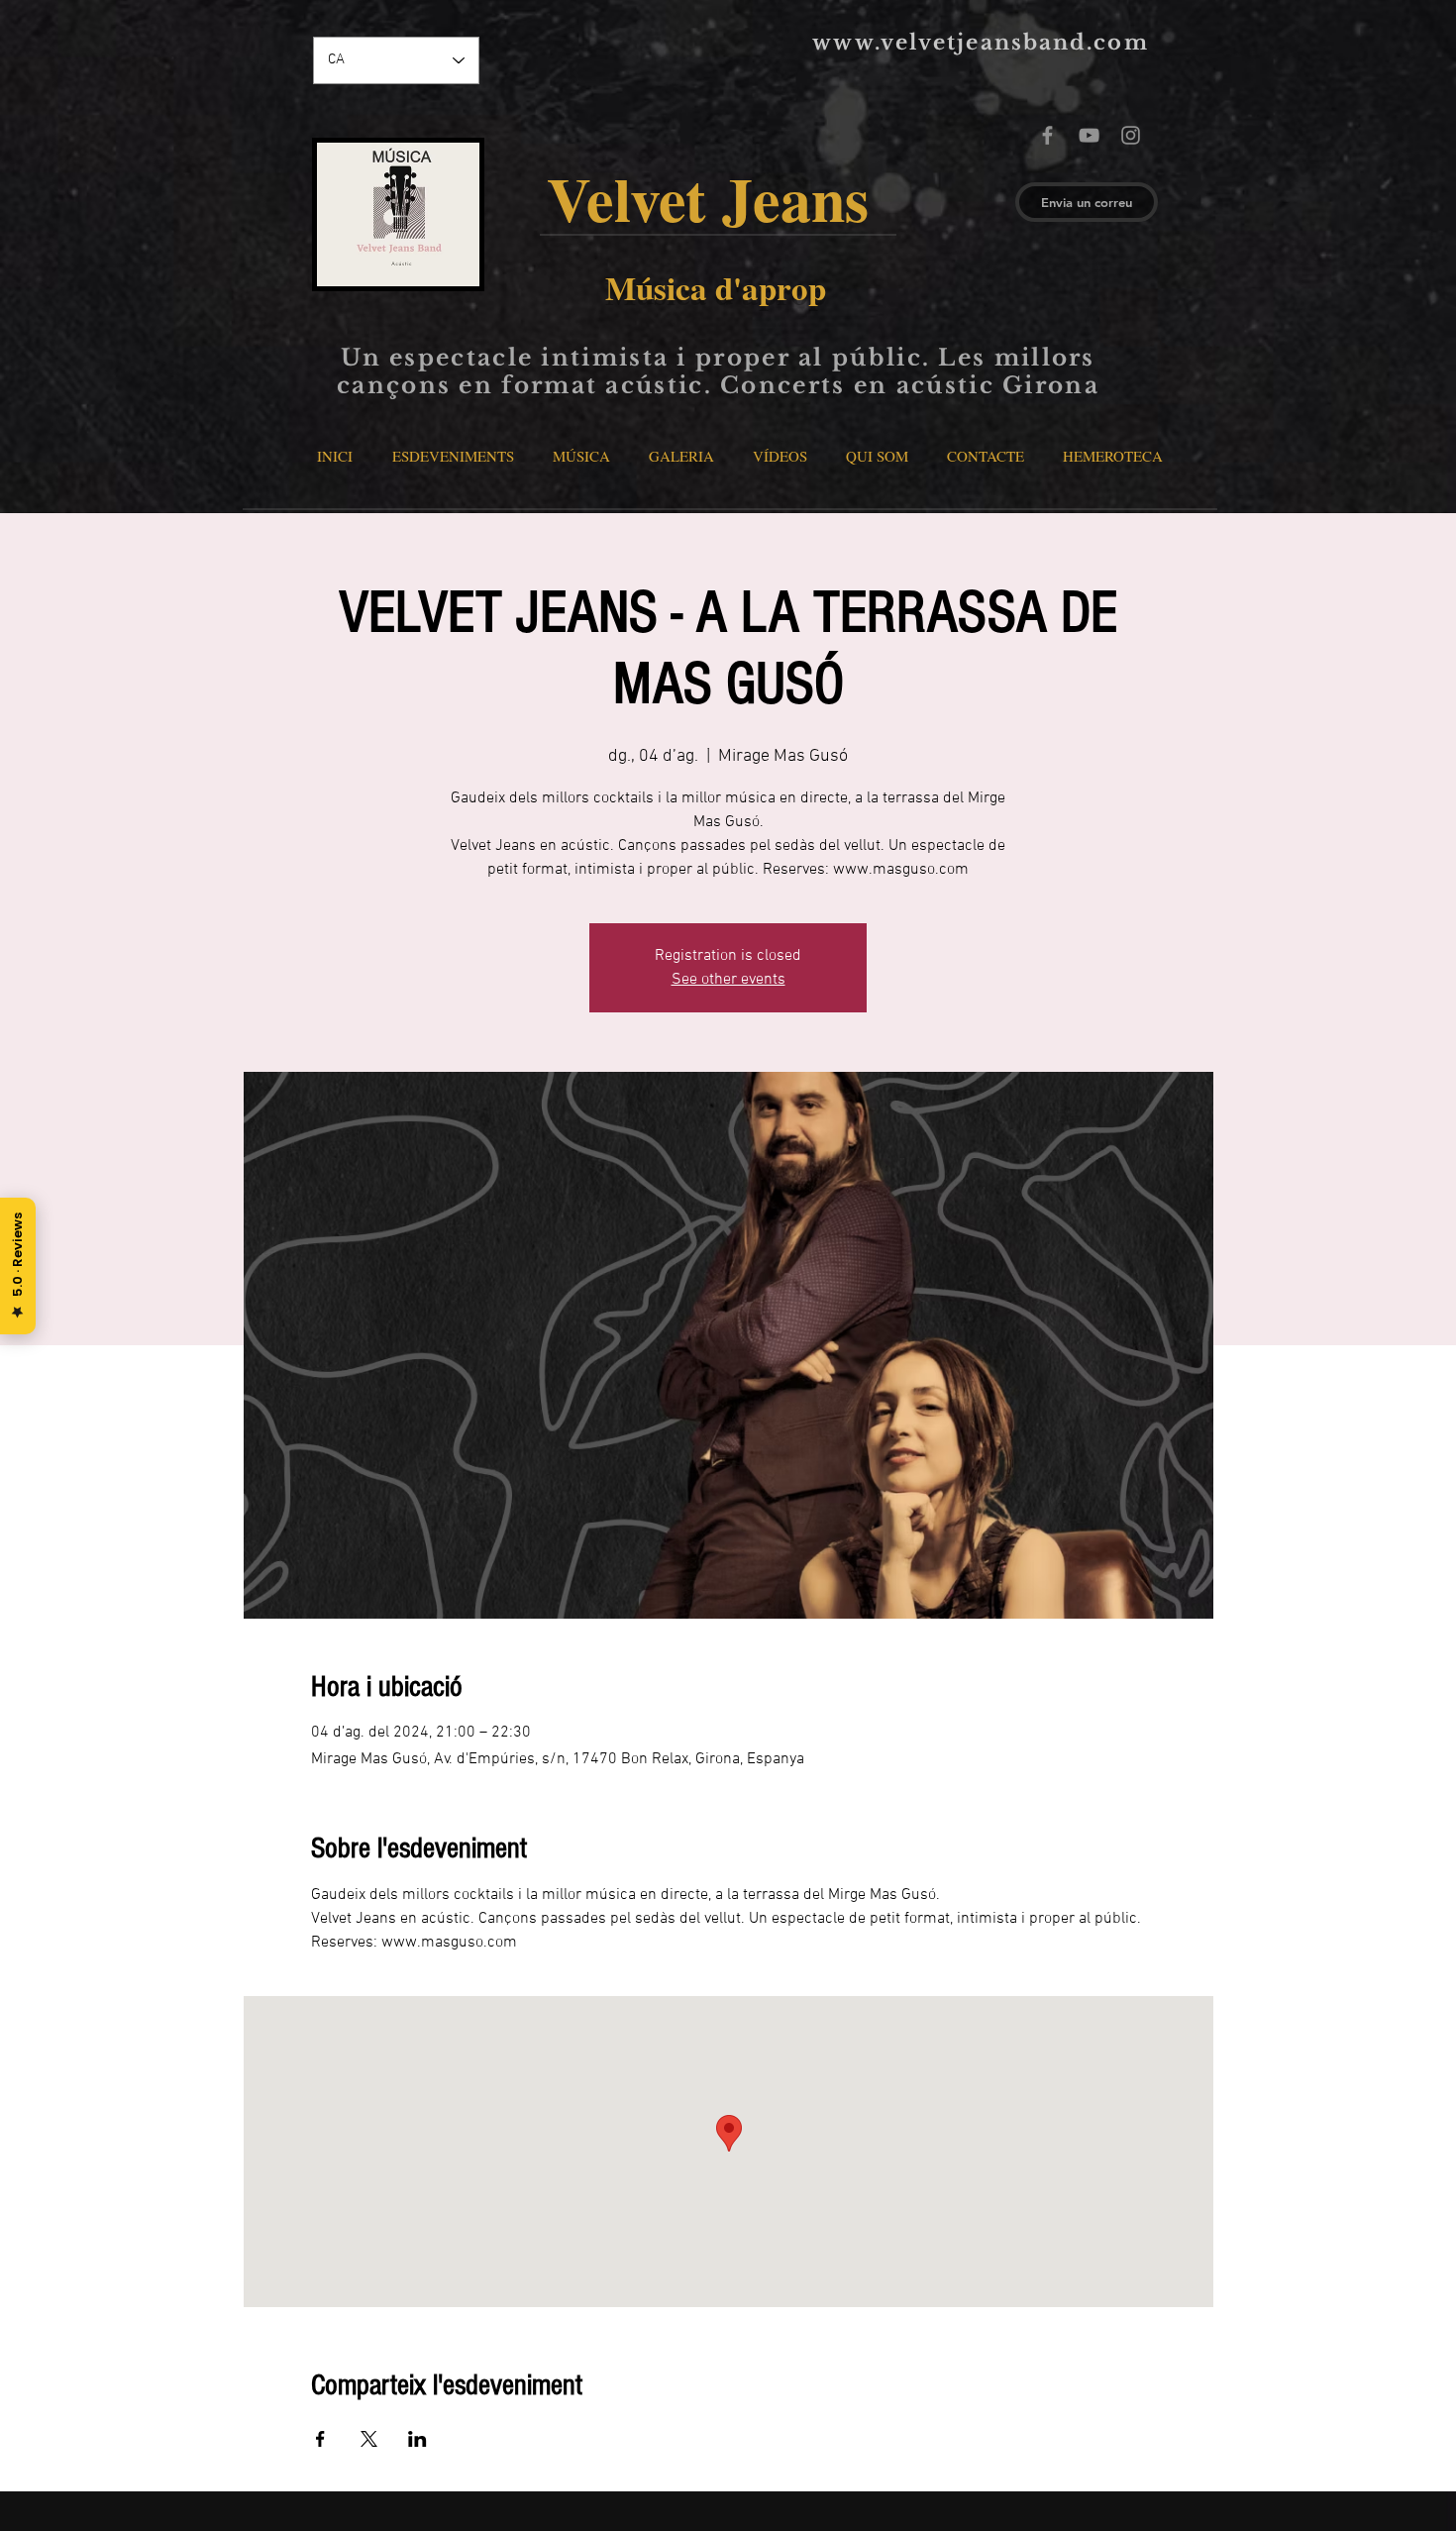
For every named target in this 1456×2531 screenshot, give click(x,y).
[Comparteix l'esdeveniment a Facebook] (320, 2439)
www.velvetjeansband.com (980, 43)
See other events (728, 980)
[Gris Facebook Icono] (1047, 135)
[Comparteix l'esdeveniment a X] (369, 2439)
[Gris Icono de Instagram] (1131, 135)
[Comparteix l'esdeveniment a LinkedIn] (417, 2439)
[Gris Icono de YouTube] (1089, 135)
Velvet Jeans (718, 198)
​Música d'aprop (716, 287)
